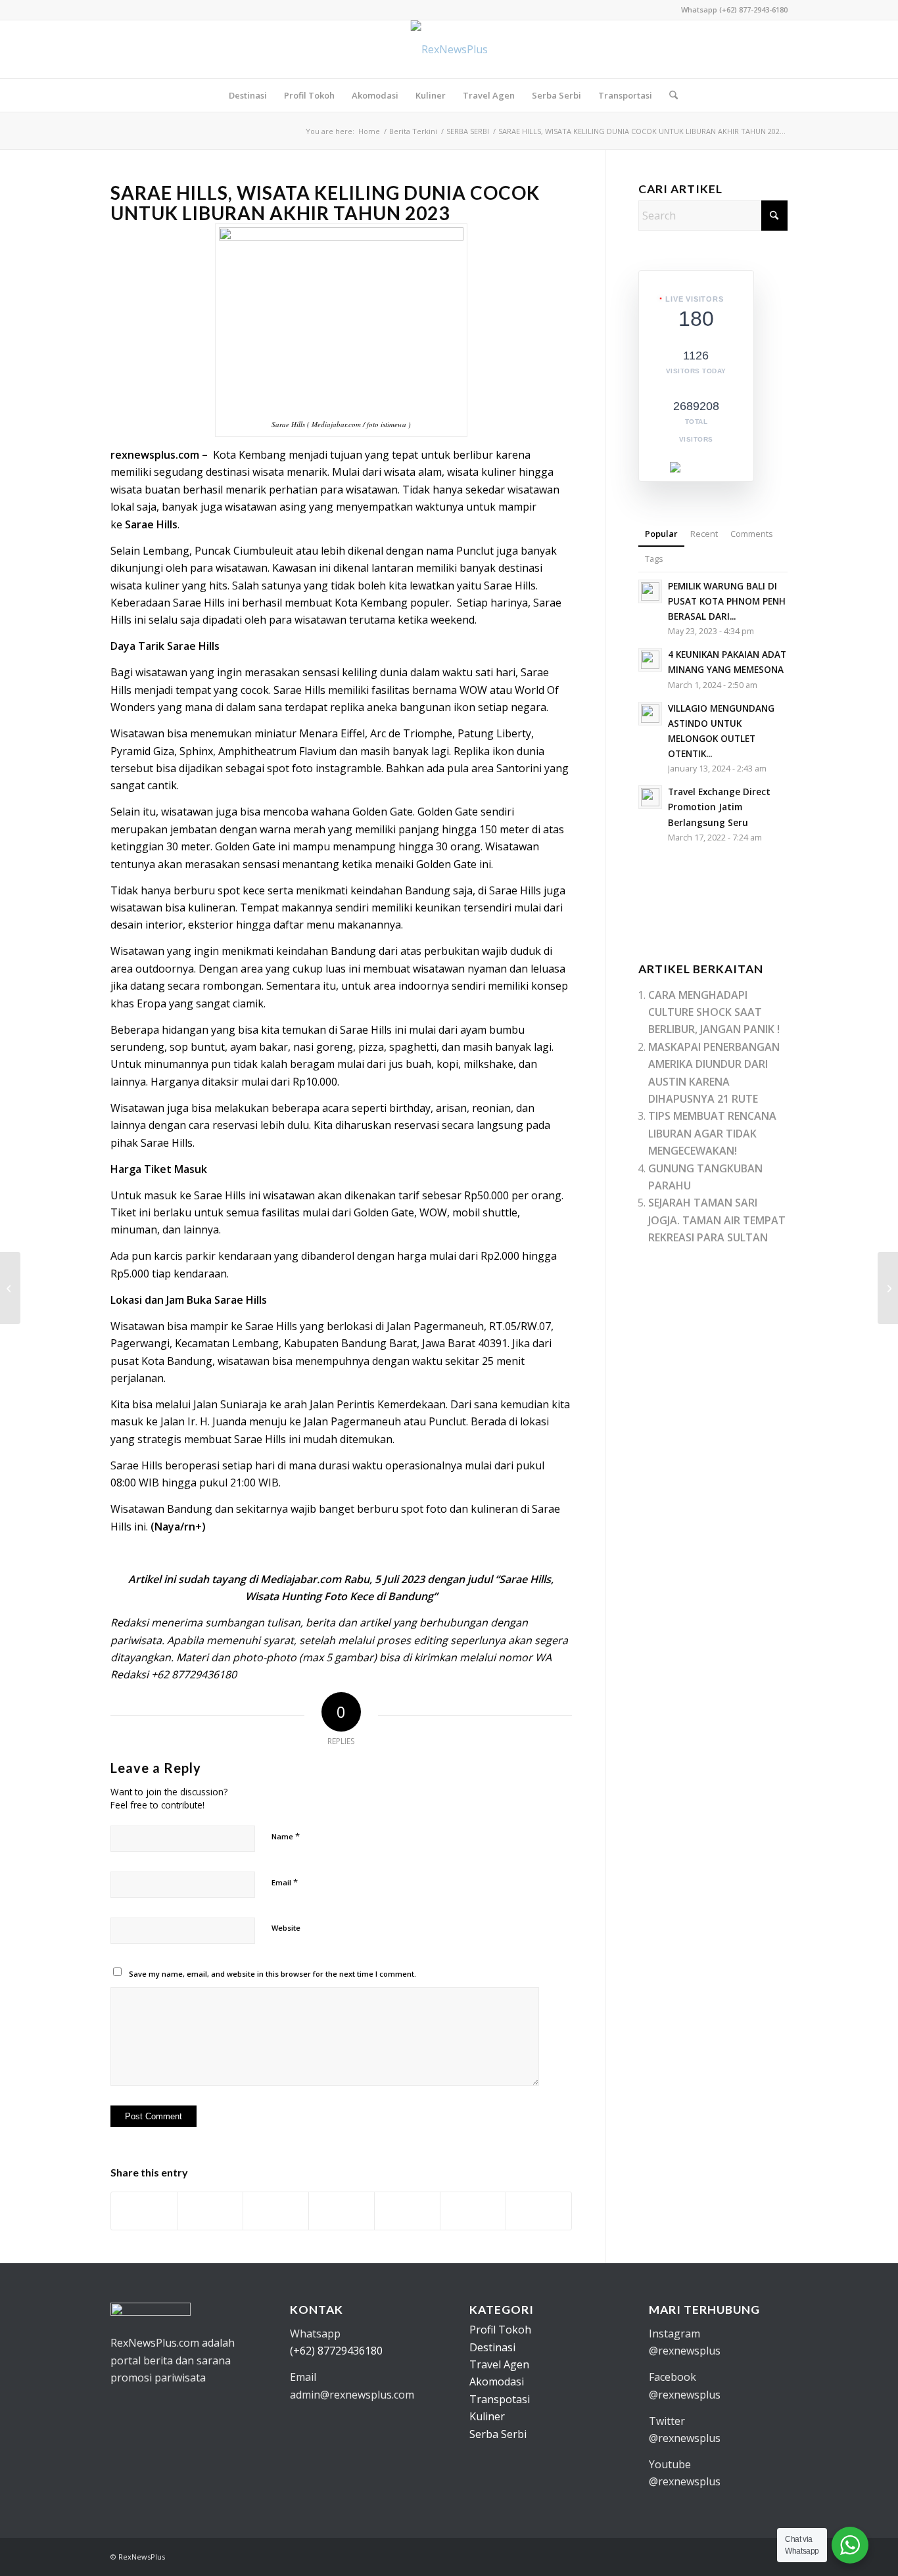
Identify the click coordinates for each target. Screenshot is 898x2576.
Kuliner (487, 2416)
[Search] (669, 95)
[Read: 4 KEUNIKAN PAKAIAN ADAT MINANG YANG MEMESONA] (650, 660)
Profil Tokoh (500, 2330)
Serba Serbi (498, 2434)
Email (285, 1882)
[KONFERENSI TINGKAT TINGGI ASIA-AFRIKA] (888, 1288)
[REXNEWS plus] (449, 49)
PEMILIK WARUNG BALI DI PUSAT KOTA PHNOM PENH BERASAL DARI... (727, 601)
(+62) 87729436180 (336, 2351)
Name (286, 1836)
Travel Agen (499, 2364)
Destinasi (492, 2347)
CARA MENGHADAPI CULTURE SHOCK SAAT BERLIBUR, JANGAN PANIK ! (714, 1012)
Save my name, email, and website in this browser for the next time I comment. (272, 1974)
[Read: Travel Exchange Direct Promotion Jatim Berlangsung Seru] (650, 797)
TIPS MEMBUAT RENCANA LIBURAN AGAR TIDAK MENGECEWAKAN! (712, 1133)
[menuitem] (248, 95)
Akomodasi (497, 2381)
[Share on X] (210, 2211)
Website (286, 1928)
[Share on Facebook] (144, 2211)
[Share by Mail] (539, 2211)
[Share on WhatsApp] (276, 2211)
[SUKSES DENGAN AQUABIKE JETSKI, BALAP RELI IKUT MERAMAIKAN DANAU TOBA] (10, 1288)
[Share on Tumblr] (473, 2211)
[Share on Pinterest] (342, 2211)
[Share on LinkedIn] (407, 2211)
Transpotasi (500, 2399)
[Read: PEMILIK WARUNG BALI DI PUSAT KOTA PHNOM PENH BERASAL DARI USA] (650, 591)
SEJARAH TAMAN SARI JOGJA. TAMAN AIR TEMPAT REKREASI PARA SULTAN (717, 1220)
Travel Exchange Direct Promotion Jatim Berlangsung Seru (719, 807)
